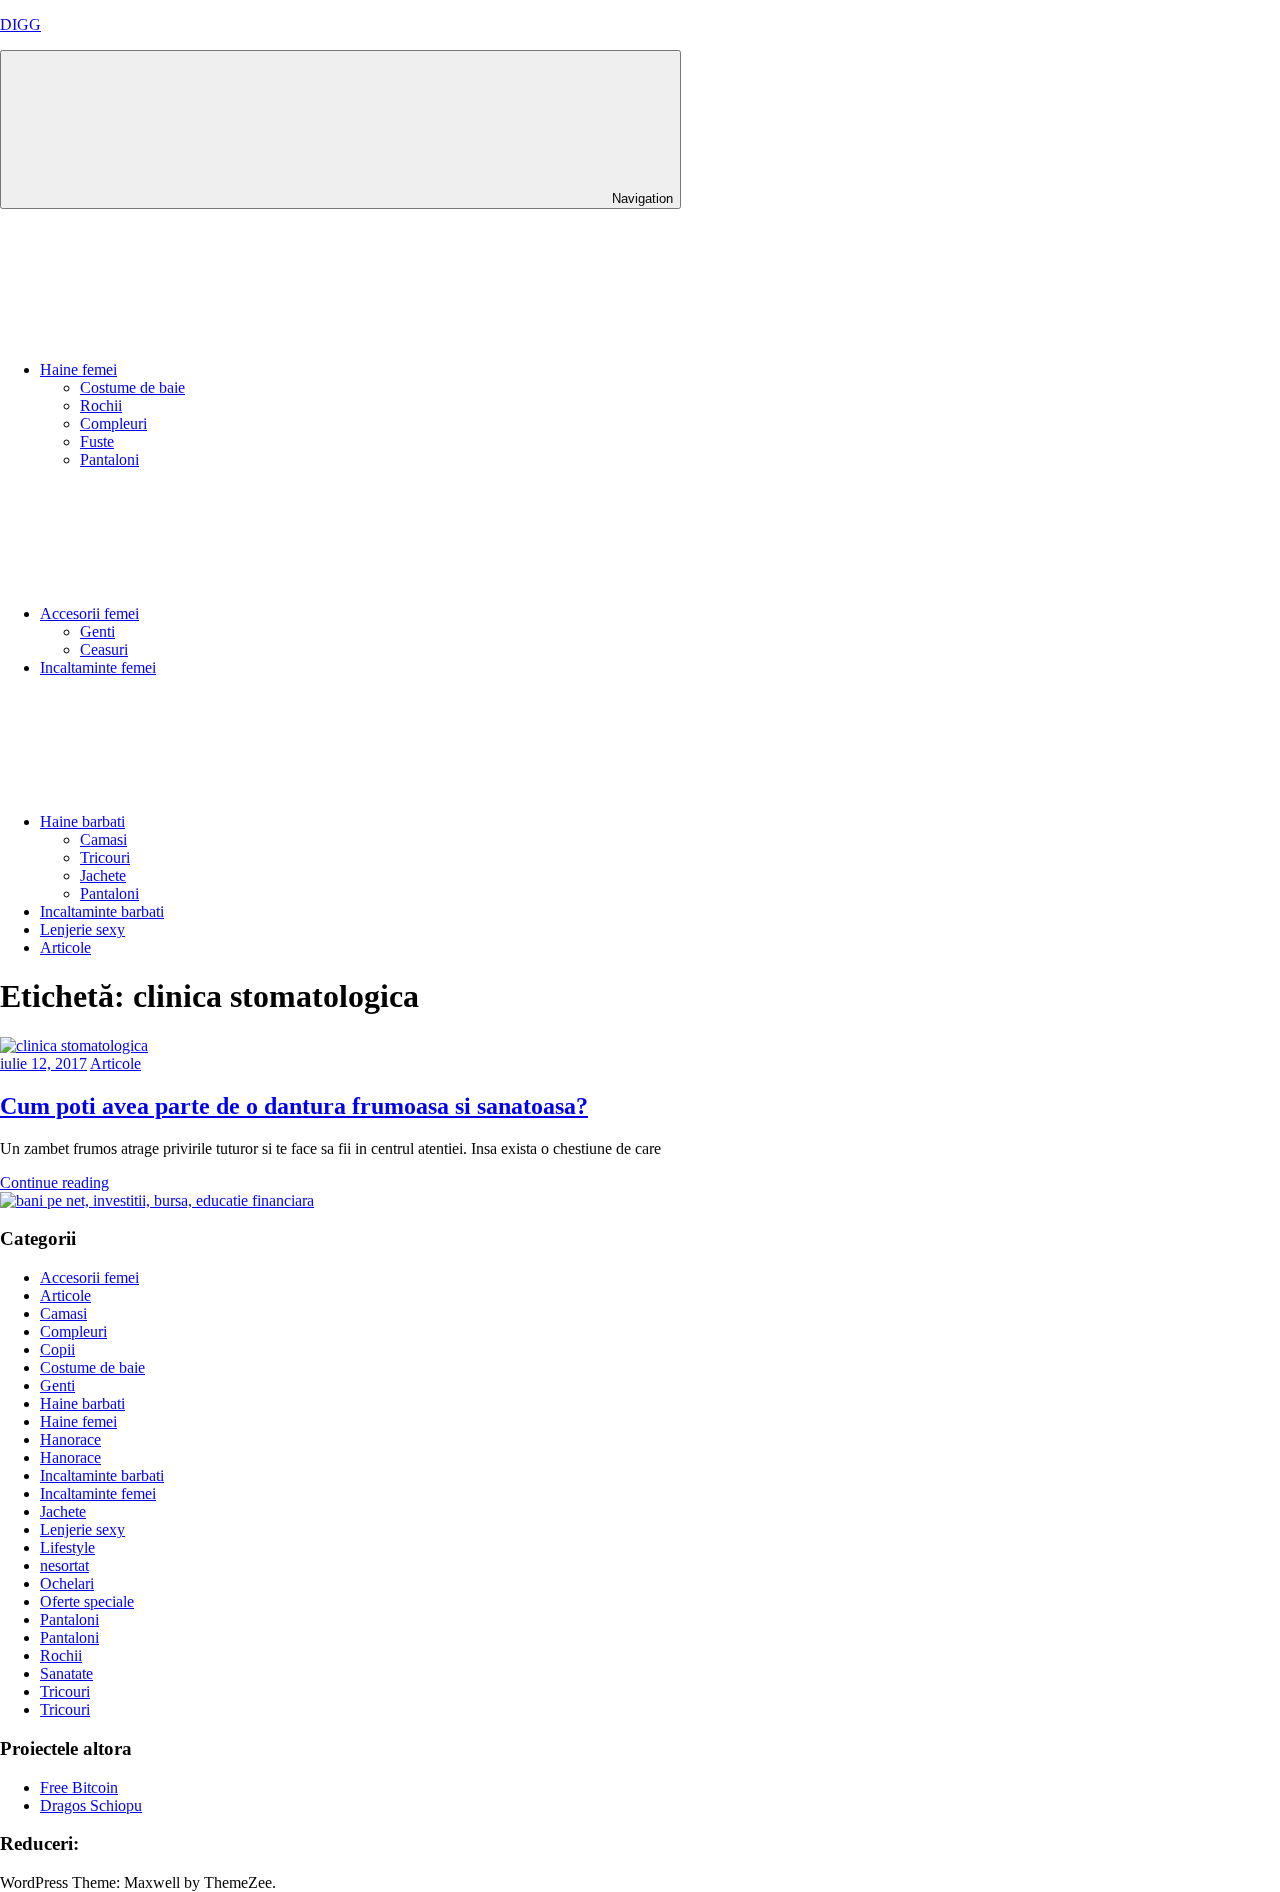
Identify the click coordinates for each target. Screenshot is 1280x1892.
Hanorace (70, 1439)
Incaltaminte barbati (102, 911)
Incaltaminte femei (98, 667)
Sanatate (66, 1673)
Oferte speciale (87, 1601)
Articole (65, 947)
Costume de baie (132, 387)
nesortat (64, 1565)
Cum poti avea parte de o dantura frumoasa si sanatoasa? (294, 1106)
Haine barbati (82, 821)
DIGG (20, 24)
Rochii (101, 405)
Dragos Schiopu (91, 1805)
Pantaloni (109, 459)
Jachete (103, 875)
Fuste (97, 441)
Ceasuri (104, 649)
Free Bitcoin (79, 1787)
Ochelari (67, 1583)
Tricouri (105, 857)
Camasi (103, 839)
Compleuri (113, 423)
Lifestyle (67, 1547)
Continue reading (54, 1182)
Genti (97, 631)
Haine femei (78, 369)
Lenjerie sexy (82, 929)
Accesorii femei (89, 613)
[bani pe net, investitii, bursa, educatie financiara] (157, 1200)
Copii (57, 1349)
